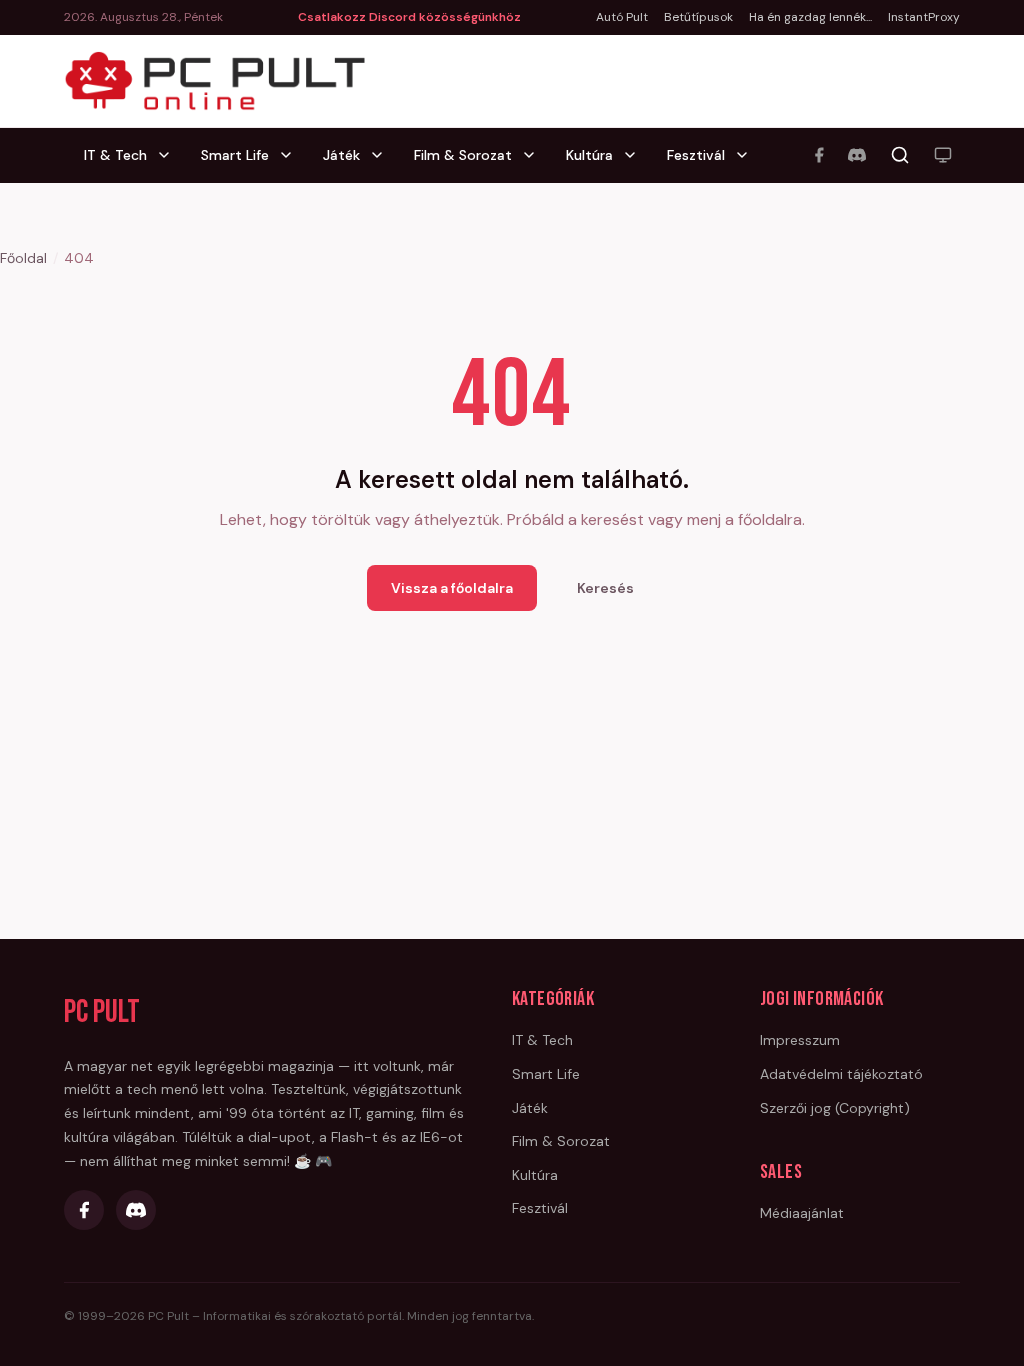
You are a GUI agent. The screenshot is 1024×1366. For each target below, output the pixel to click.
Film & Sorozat (463, 155)
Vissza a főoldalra (452, 588)
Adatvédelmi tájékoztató (841, 1074)
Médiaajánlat (802, 1213)
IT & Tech (115, 155)
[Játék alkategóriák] (383, 155)
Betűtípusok (698, 17)
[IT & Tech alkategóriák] (170, 155)
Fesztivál (696, 155)
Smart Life (235, 155)
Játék (341, 155)
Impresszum (800, 1040)
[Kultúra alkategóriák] (636, 155)
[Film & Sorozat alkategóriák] (535, 155)
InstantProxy (924, 17)
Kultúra (589, 155)
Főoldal (23, 258)
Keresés (605, 588)
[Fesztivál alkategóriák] (748, 155)
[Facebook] (819, 155)
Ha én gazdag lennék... (810, 17)
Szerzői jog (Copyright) (835, 1108)
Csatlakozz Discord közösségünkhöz (409, 17)
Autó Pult (622, 17)
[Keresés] (900, 155)
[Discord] (857, 155)
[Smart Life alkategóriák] (292, 155)
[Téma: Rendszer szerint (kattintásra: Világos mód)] (943, 155)
